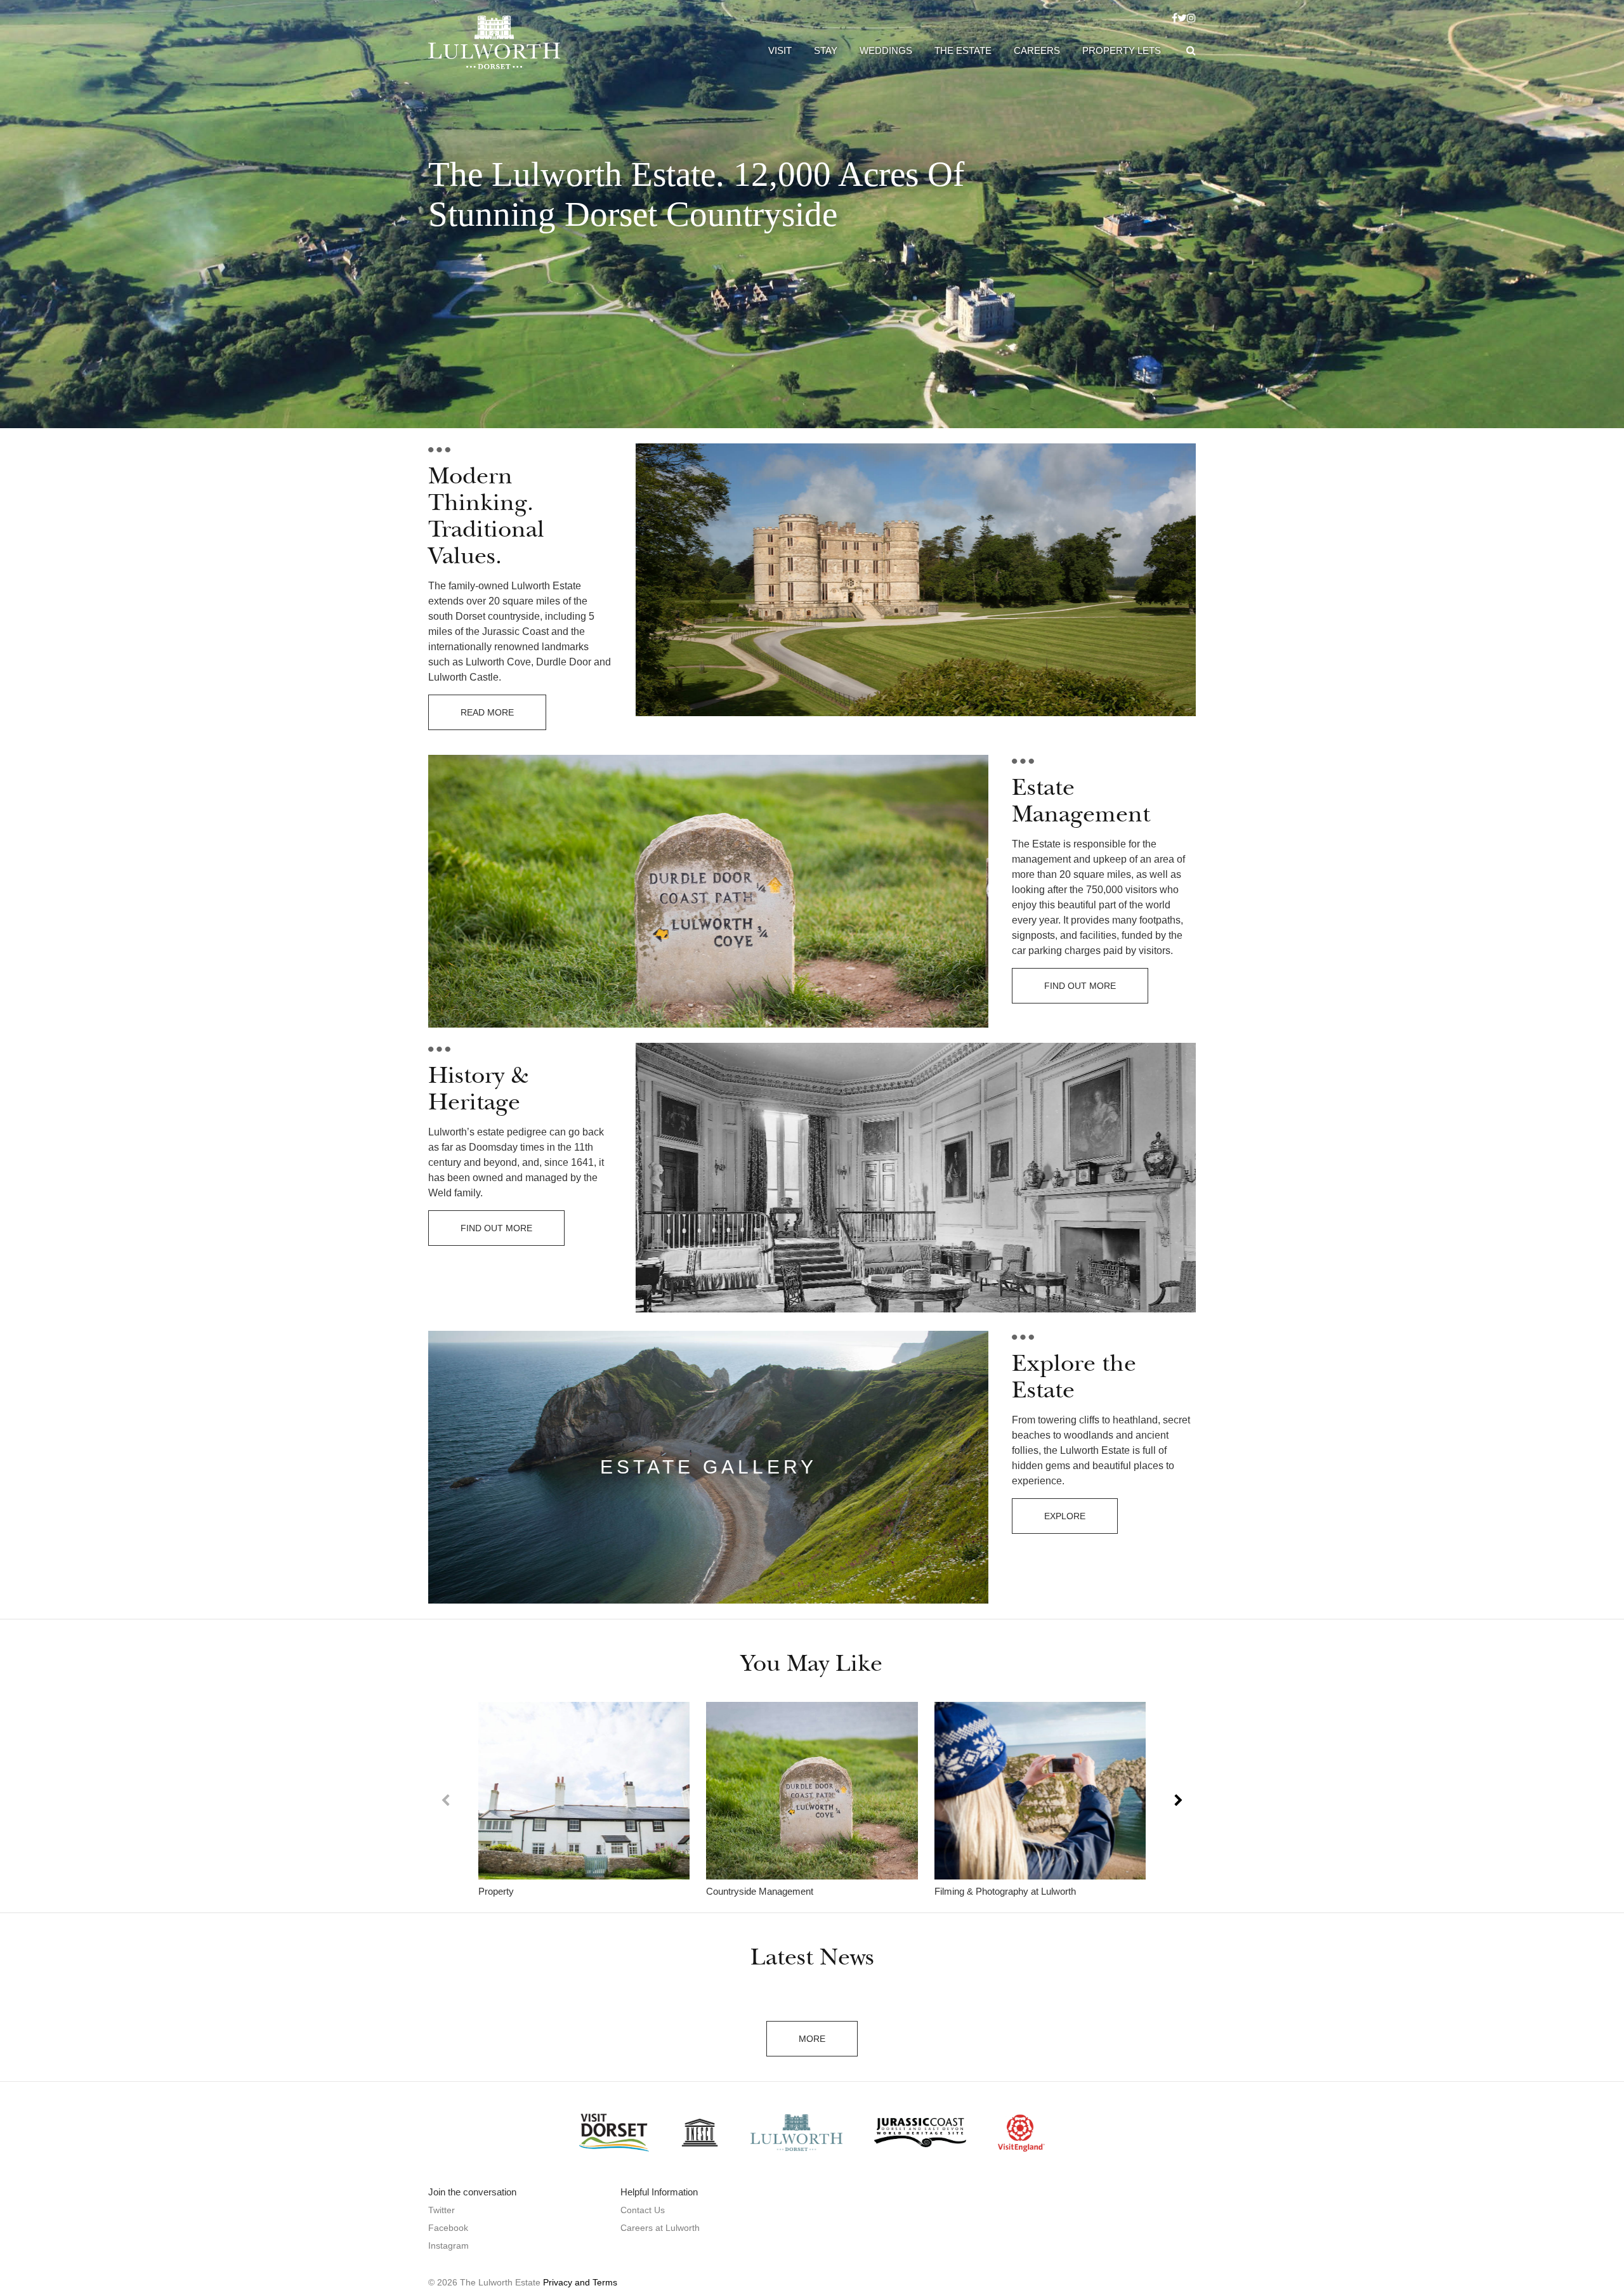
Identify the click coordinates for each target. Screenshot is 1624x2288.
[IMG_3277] (584, 1791)
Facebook (448, 2228)
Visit (780, 50)
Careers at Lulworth (660, 2228)
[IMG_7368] (812, 1791)
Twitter (442, 2210)
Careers (1037, 50)
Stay (826, 50)
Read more (487, 712)
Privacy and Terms (580, 2282)
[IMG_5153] (1040, 1791)
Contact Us (643, 2210)
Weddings (886, 50)
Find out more (1080, 986)
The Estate (963, 50)
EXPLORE (1065, 1516)
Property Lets (1122, 50)
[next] (1178, 1801)
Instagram (449, 2246)
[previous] (446, 1801)
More (812, 2039)
